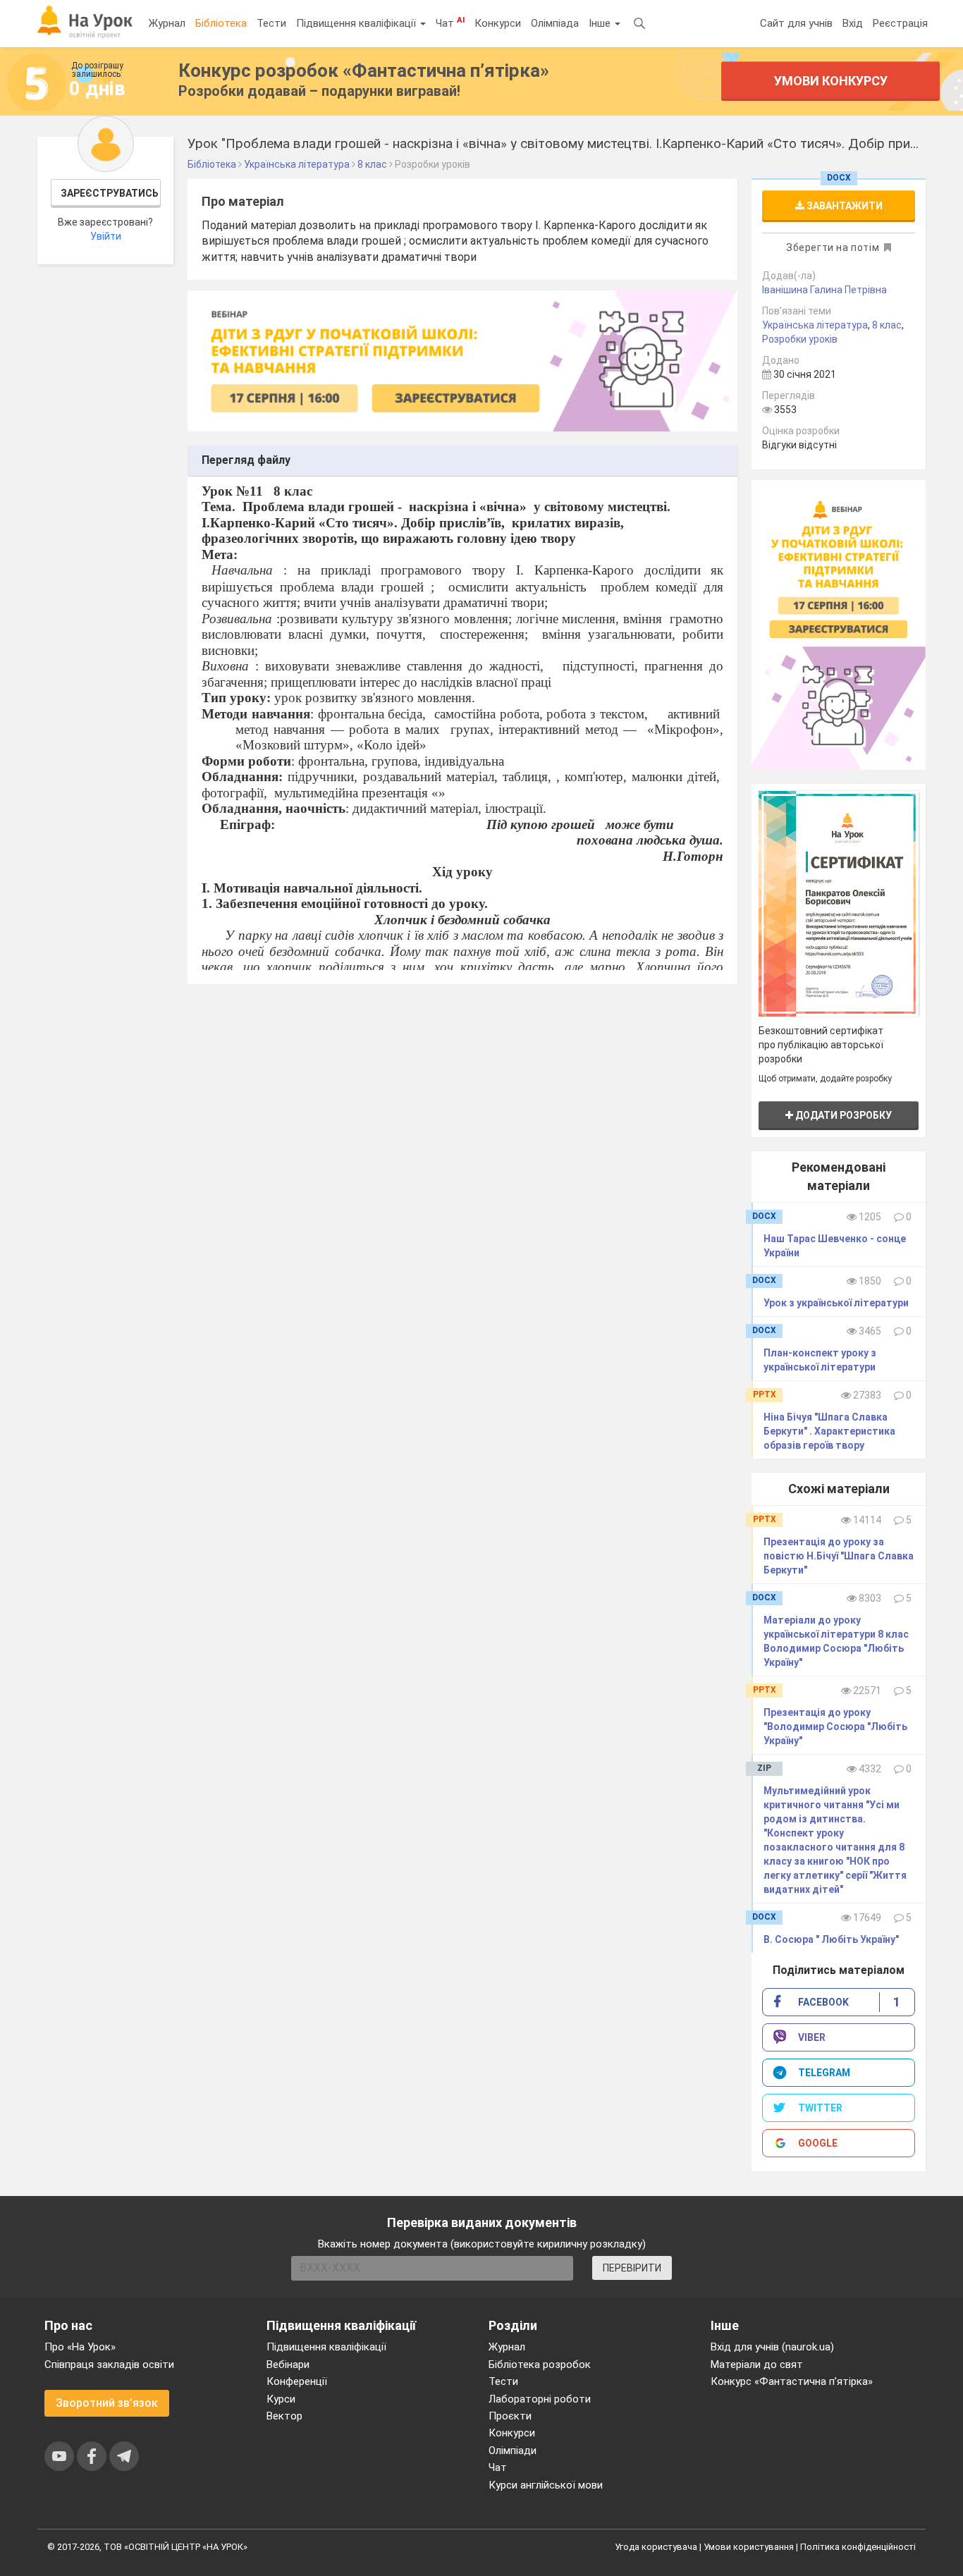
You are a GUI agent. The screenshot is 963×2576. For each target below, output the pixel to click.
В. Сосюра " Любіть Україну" (831, 1939)
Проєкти (510, 2416)
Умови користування (749, 2547)
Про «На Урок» (80, 2347)
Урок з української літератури (836, 1303)
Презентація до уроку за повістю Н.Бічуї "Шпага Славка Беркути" (839, 1556)
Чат (450, 23)
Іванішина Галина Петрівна (824, 290)
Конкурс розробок (364, 70)
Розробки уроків (800, 339)
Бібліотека (221, 23)
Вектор (284, 2416)
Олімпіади (513, 2451)
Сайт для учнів (796, 23)
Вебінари (288, 2365)
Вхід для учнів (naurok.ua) (772, 2347)
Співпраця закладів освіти (109, 2365)
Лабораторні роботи (540, 2399)
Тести (271, 23)
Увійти (106, 236)
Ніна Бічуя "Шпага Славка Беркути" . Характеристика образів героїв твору (829, 1431)
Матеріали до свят (757, 2365)
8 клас (887, 325)
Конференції (297, 2381)
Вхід (853, 23)
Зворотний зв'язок (107, 2403)
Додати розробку (842, 1115)
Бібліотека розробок (540, 2365)
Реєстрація (900, 23)
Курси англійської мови (546, 2485)
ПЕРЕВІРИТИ (632, 2268)
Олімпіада (555, 23)
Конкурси (498, 23)
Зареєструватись (110, 193)
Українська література (815, 325)
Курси (281, 2399)
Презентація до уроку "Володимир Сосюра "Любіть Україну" (835, 1726)
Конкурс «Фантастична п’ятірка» (792, 2381)
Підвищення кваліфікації (357, 23)
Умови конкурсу (831, 81)
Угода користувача (656, 2547)
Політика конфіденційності (858, 2547)
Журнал (167, 23)
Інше (601, 23)
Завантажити (844, 206)
